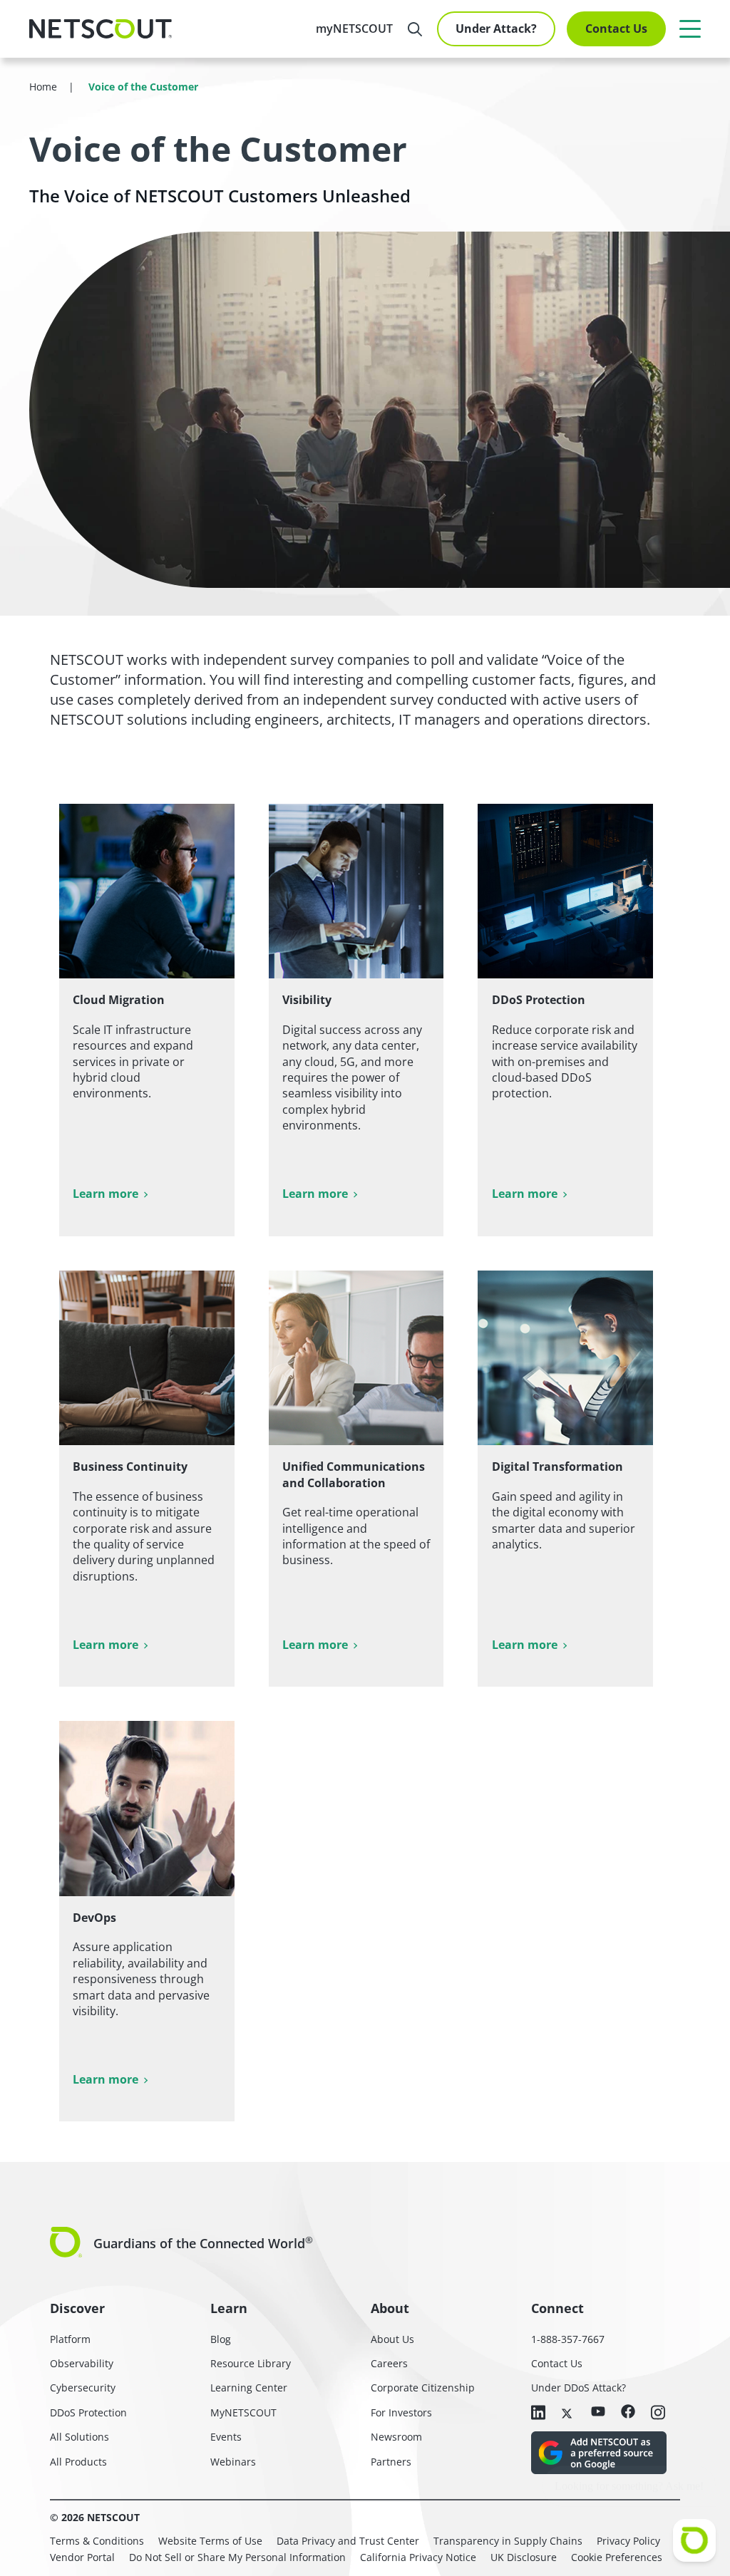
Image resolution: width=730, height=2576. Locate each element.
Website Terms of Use (210, 2541)
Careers (389, 2363)
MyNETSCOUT (243, 2412)
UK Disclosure (524, 2557)
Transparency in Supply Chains (508, 2541)
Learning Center (249, 2388)
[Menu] (690, 29)
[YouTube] (598, 2412)
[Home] (101, 29)
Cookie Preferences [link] (617, 2557)
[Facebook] (628, 2412)
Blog (221, 2339)
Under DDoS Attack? (579, 2388)
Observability (82, 2363)
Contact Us (616, 29)
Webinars (233, 2462)
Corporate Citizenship (423, 2388)
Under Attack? (496, 29)
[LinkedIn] (538, 2414)
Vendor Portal (82, 2557)
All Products (78, 2462)
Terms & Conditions (97, 2541)
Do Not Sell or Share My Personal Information (237, 2557)
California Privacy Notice (418, 2557)
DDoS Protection (88, 2412)
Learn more (106, 1194)
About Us (392, 2339)
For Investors (401, 2412)
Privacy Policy (628, 2541)
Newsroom (396, 2437)
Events (226, 2437)
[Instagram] (658, 2414)
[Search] (415, 29)
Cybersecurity (83, 2388)
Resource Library (251, 2363)
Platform (70, 2339)
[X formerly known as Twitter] (568, 2412)
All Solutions (79, 2437)
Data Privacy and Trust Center (348, 2541)
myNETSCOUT (354, 29)
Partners (391, 2462)
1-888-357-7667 (568, 2339)
